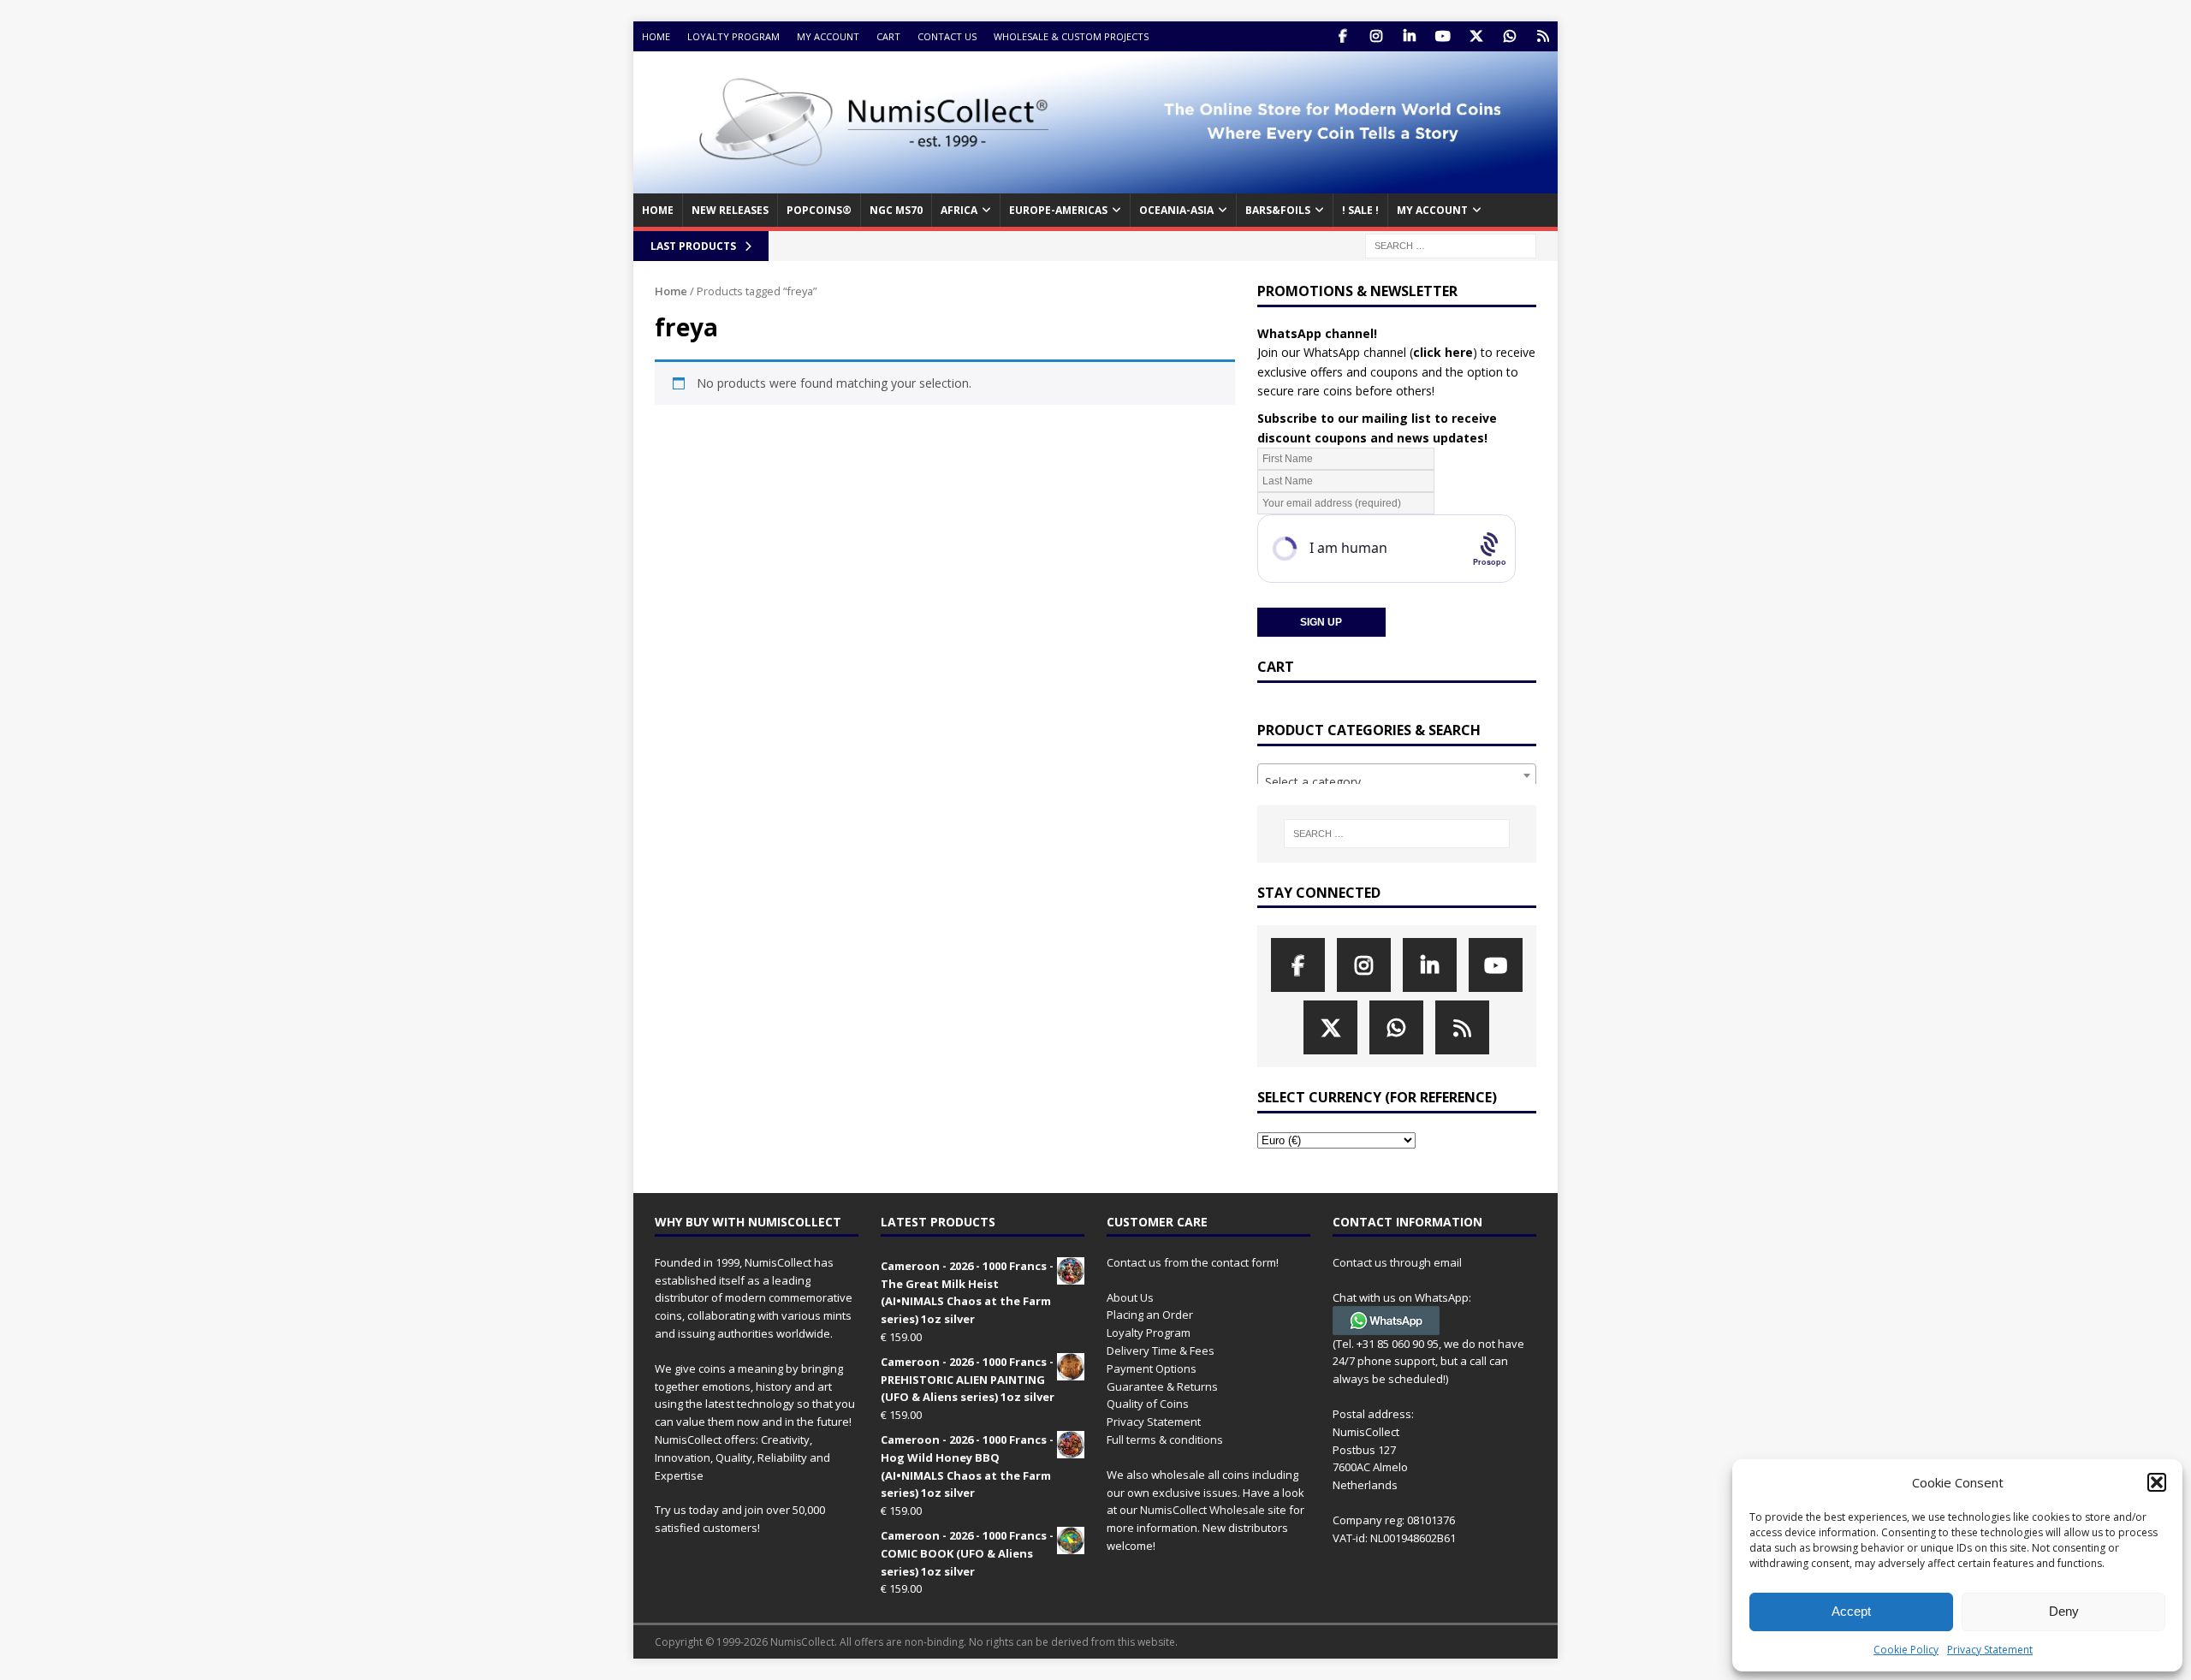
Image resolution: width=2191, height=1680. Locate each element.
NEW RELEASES (730, 210)
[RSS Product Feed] (1543, 36)
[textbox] (1397, 782)
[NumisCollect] (1095, 184)
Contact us (947, 36)
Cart (888, 36)
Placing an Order (1150, 1315)
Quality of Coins (1148, 1404)
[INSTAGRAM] (1376, 36)
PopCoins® (819, 210)
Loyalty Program (733, 36)
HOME (658, 210)
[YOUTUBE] (1443, 36)
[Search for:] (1451, 244)
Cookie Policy (1906, 1650)
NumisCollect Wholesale (1202, 1510)
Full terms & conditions (1165, 1440)
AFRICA (959, 210)
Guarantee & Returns (1162, 1386)
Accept (1851, 1611)
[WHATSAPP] (1509, 36)
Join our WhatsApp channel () (1367, 352)
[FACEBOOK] (1342, 36)
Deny (2064, 1611)
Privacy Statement (1990, 1650)
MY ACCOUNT (1432, 210)
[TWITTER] (1476, 36)
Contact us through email (1397, 1262)
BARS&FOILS (1278, 210)
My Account (828, 36)
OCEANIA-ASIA (1176, 210)
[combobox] (1397, 775)
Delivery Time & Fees (1161, 1351)
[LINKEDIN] (1409, 36)
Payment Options (1152, 1368)
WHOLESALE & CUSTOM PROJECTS (1071, 36)
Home (656, 36)
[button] (2157, 1482)
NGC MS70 (896, 210)
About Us (1130, 1297)
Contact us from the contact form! (1193, 1262)
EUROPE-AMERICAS (1058, 210)
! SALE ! (1360, 210)
